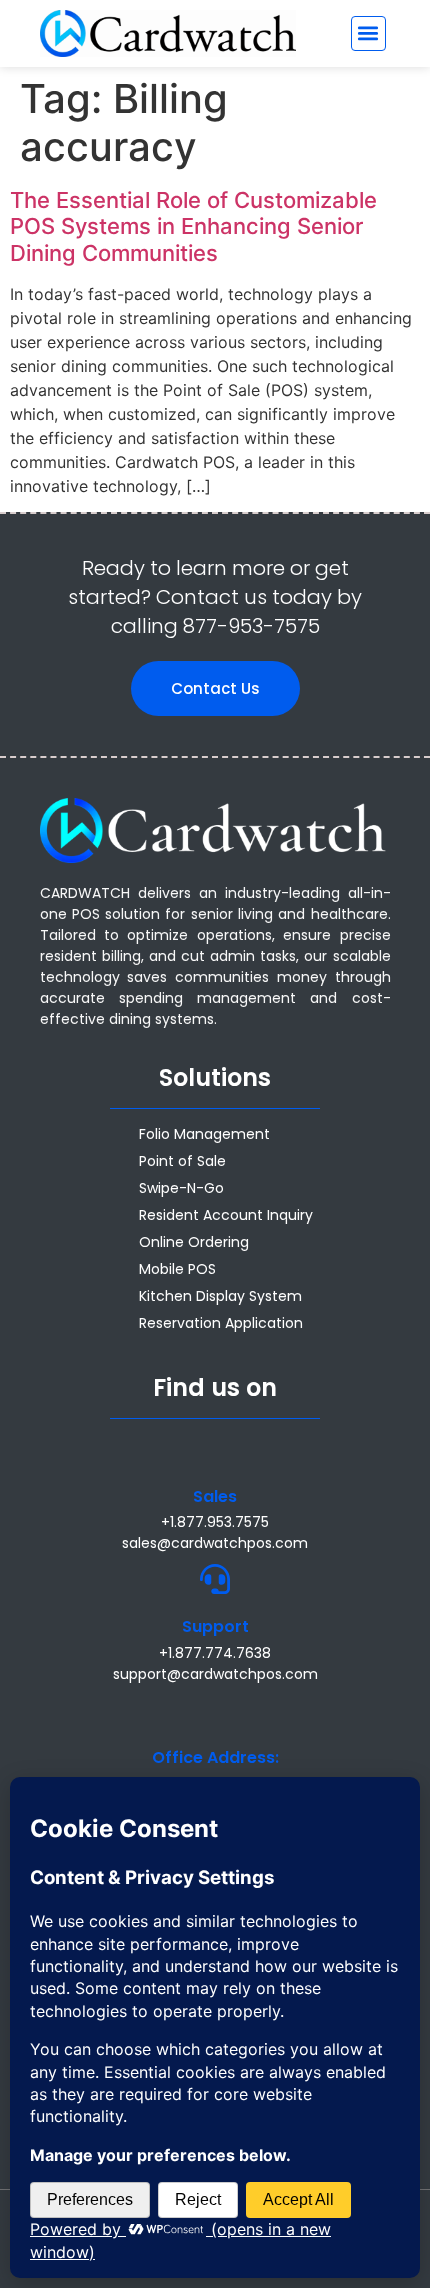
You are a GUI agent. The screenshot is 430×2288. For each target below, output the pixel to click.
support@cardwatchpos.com (215, 1674)
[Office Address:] (215, 1710)
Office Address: (215, 1757)
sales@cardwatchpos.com (215, 1543)
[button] (368, 33)
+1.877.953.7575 (215, 1522)
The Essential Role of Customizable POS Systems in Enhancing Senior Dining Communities (193, 226)
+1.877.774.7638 (215, 1653)
